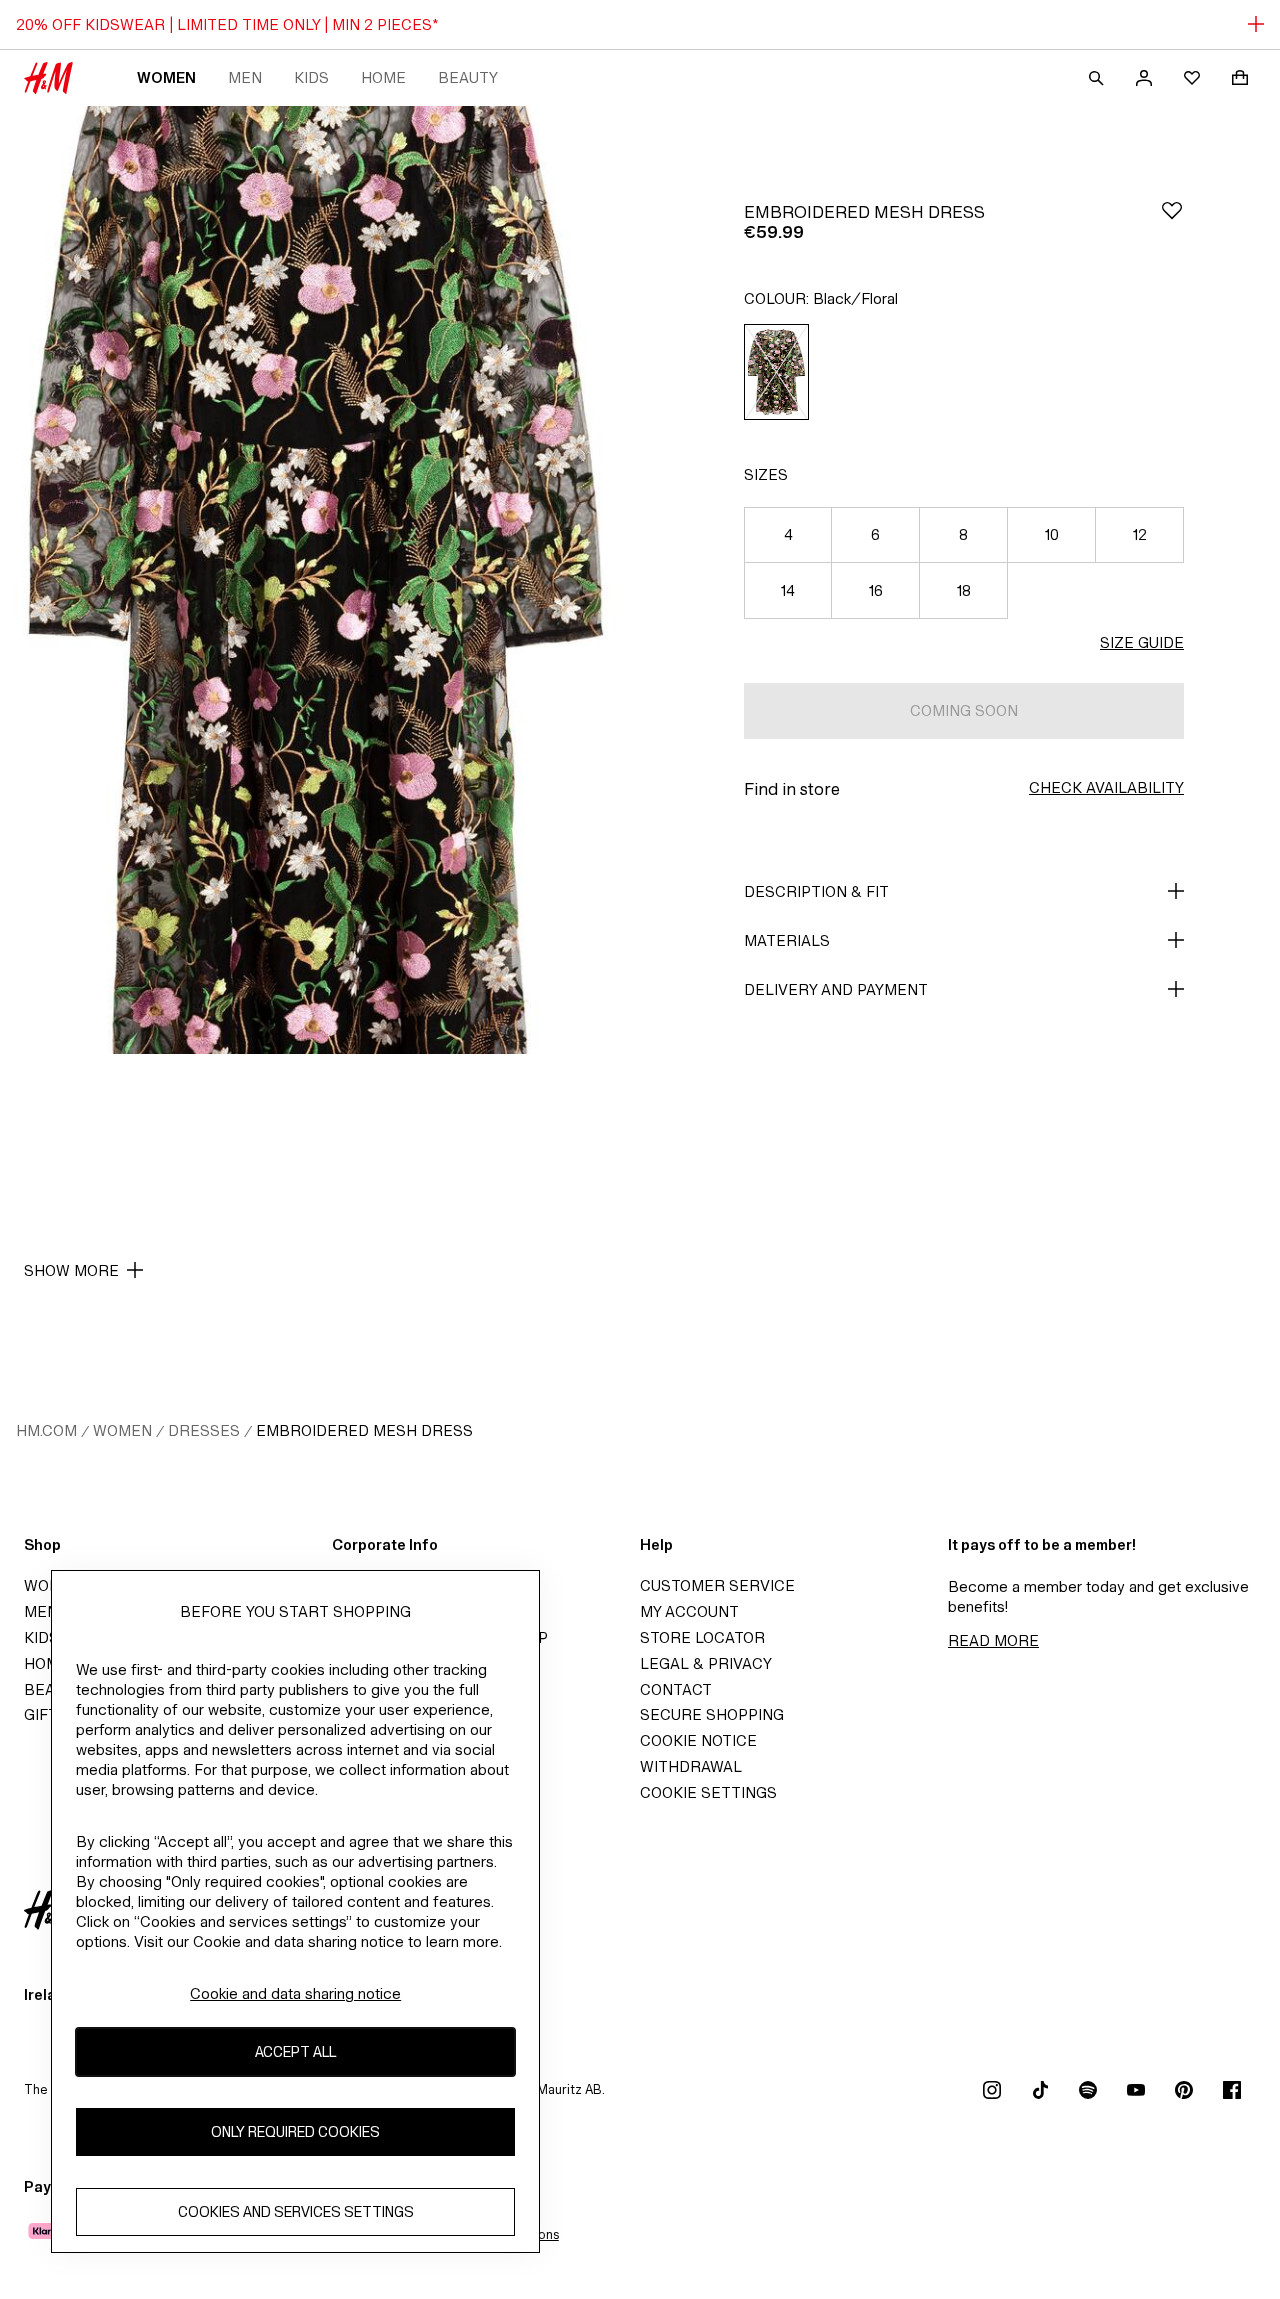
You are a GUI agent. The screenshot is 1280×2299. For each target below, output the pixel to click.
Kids (311, 77)
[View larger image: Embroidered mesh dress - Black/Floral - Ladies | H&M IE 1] (316, 580)
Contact (676, 1689)
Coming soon (964, 710)
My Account (689, 1611)
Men (245, 77)
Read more (993, 1640)
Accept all (295, 2052)
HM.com (46, 1430)
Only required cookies (295, 2132)
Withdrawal (691, 1766)
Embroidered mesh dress (364, 1430)
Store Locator (702, 1637)
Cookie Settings (708, 1792)
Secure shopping (712, 1714)
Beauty (468, 77)
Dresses (204, 1430)
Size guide (1142, 642)
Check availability (1106, 787)
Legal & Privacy (706, 1663)
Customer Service (717, 1585)
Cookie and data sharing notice (295, 1993)
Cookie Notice (698, 1740)
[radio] (776, 372)
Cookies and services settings (296, 2212)
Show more (71, 1270)
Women (166, 77)
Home (383, 77)
